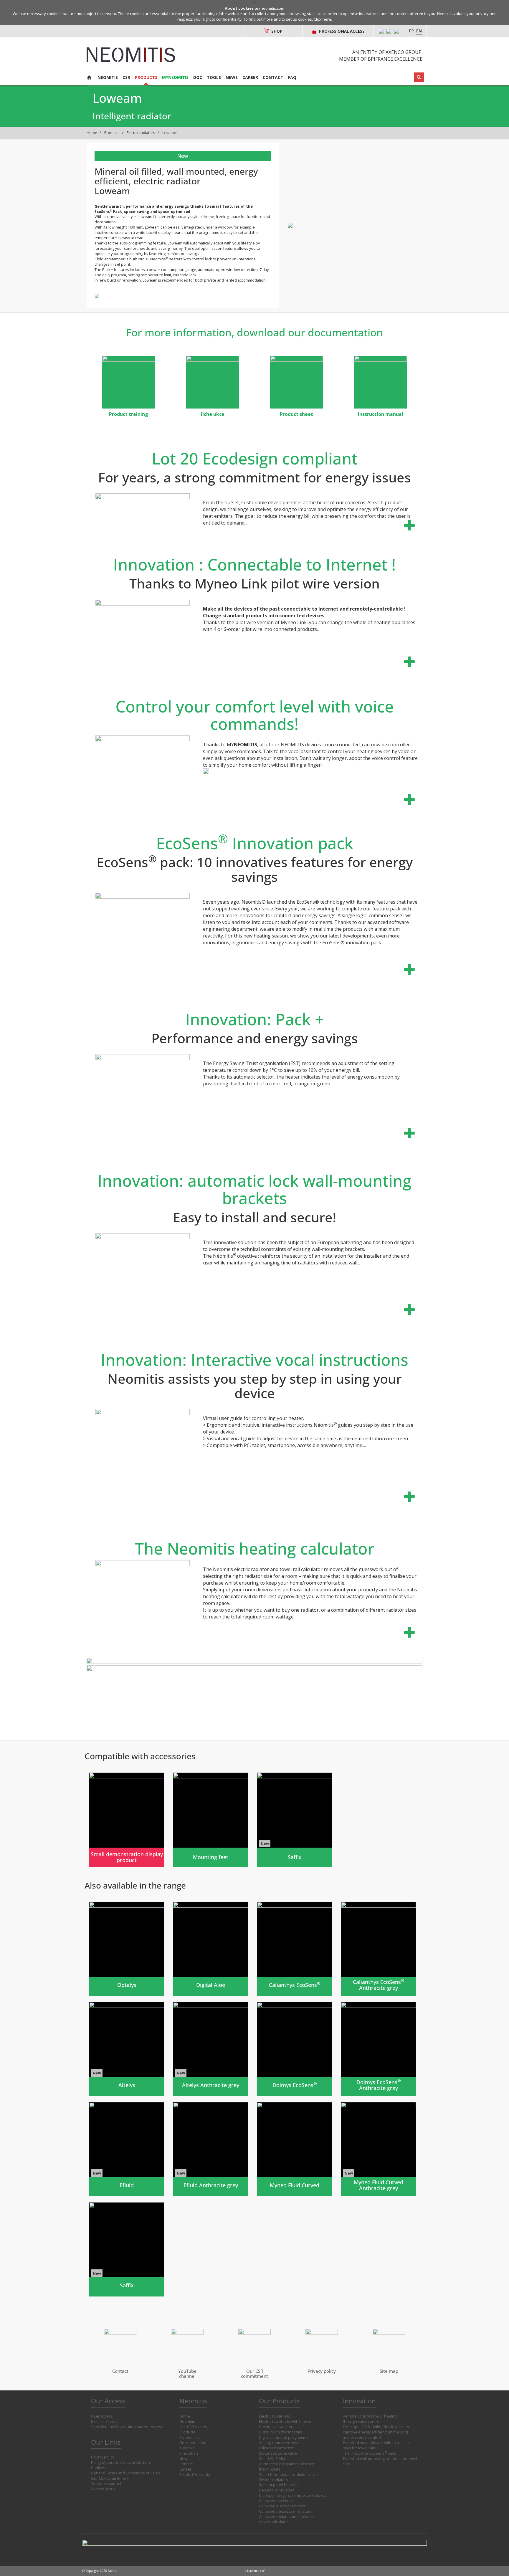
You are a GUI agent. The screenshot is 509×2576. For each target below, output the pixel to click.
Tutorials (187, 2448)
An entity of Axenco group (387, 52)
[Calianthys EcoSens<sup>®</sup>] (294, 1949)
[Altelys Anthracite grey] (210, 2049)
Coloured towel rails (277, 2501)
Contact (273, 77)
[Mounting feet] (210, 1820)
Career (250, 77)
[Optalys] (127, 1949)
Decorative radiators (277, 2427)
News (232, 77)
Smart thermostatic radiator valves (289, 2475)
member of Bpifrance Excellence (381, 59)
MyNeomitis (175, 77)
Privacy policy (103, 2457)
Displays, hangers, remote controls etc (293, 2495)
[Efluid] (127, 2149)
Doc (198, 77)
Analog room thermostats (281, 2443)
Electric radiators (141, 133)
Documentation (193, 2443)
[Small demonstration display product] (127, 1820)
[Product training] (129, 382)
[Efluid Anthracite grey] (210, 2149)
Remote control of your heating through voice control (370, 2419)
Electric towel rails (275, 2416)
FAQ (292, 77)
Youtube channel (106, 2484)
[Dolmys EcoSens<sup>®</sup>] (294, 2049)
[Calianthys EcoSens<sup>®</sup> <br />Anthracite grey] (378, 1949)
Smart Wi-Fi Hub (273, 2459)
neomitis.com (272, 8)
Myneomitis (190, 2437)
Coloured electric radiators (282, 2506)
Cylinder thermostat (276, 2448)
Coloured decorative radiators (285, 2511)
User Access (102, 2416)
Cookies (98, 2468)
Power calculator (273, 2522)
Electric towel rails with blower (285, 2422)
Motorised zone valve (278, 2453)
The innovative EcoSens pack (369, 2453)
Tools (214, 77)
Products (146, 77)
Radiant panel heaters (278, 2485)
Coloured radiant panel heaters (287, 2517)
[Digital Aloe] (210, 1949)
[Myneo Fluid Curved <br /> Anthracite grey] (378, 2149)
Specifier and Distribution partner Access (127, 2427)
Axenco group (103, 2489)
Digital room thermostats (281, 2432)
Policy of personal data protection (120, 2462)
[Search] (419, 77)
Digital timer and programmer (285, 2437)
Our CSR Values (193, 2427)
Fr (411, 31)
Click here (322, 19)
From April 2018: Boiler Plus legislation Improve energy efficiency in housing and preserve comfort (376, 2432)
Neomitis (108, 77)
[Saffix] (294, 1820)
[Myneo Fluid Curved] (294, 2149)
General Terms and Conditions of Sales (125, 2473)
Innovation (189, 2453)
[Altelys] (127, 2049)
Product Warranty (195, 2475)
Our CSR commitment (110, 2478)
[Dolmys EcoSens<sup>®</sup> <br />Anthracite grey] (378, 2049)
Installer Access (105, 2422)
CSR (126, 77)
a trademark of (255, 2571)
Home (92, 133)
